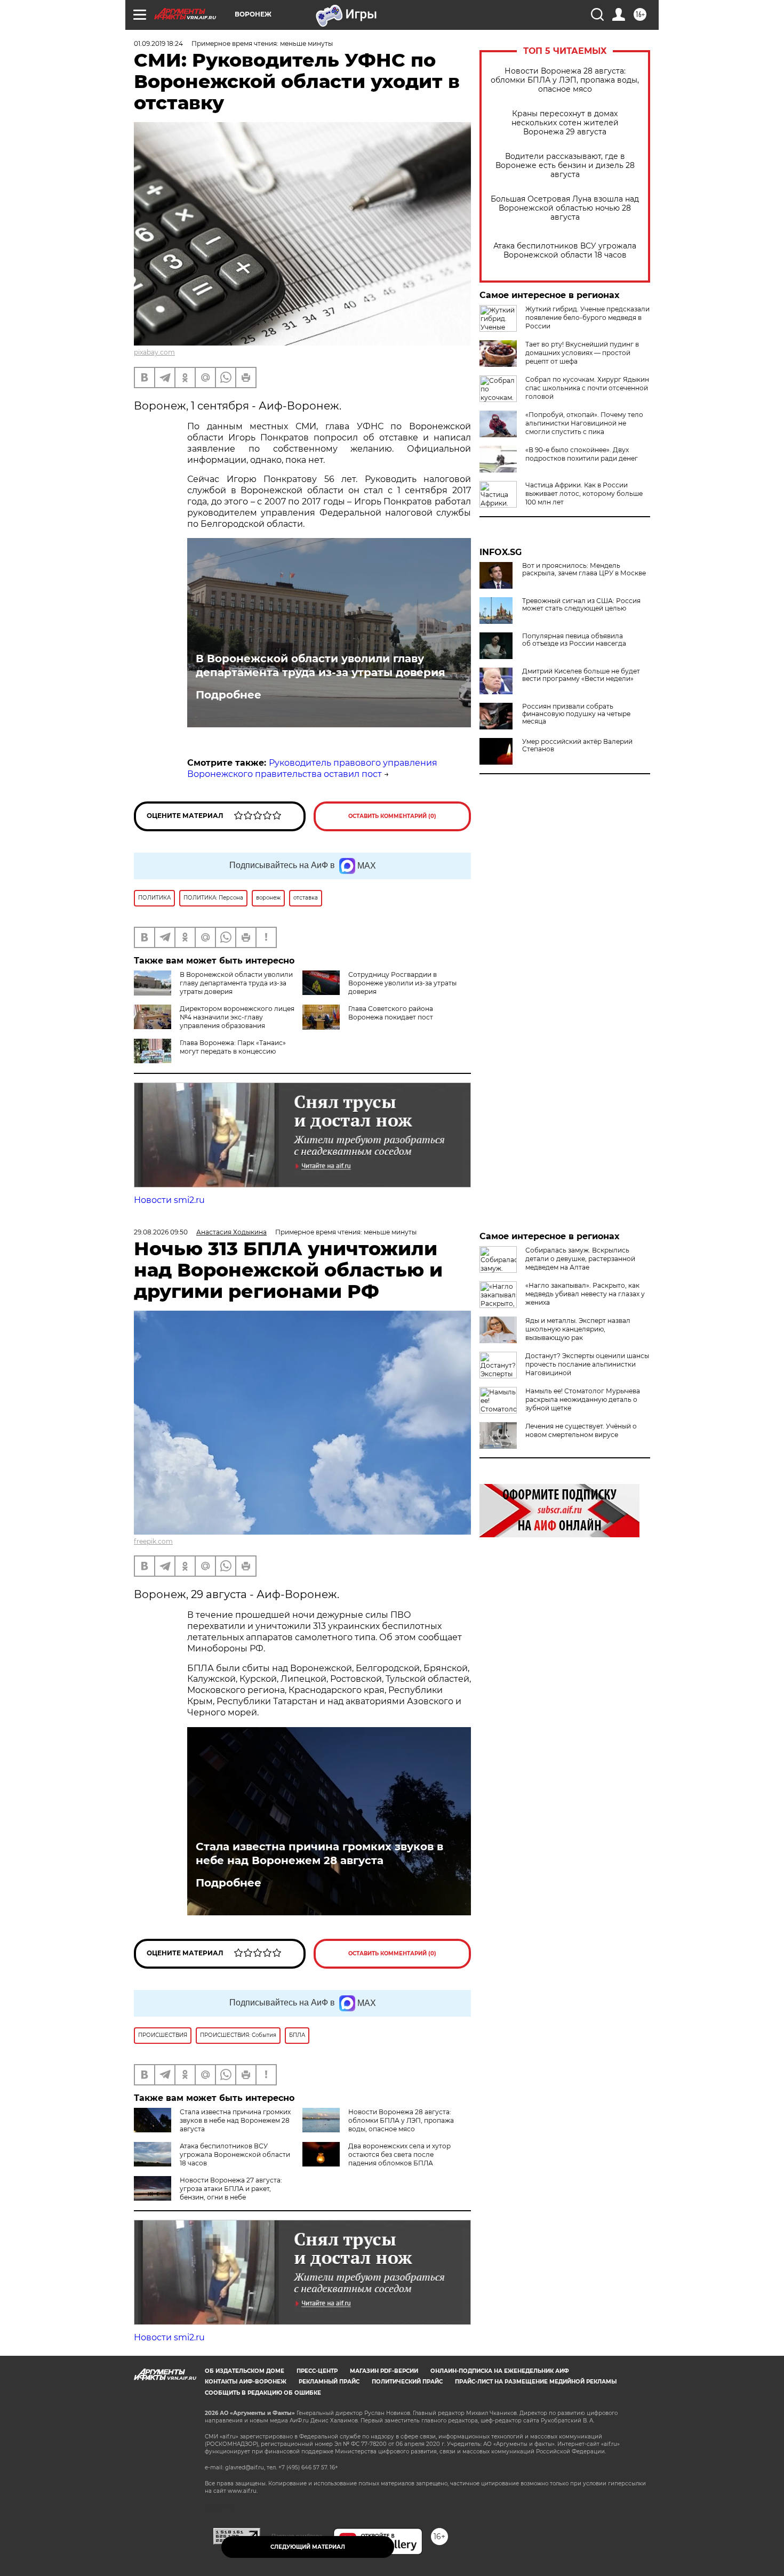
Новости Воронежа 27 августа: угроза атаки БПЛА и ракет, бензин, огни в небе (231, 2189)
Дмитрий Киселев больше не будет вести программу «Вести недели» (581, 675)
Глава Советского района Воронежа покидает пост (391, 1013)
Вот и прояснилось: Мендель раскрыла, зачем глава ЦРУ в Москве (584, 569)
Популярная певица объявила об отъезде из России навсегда (574, 640)
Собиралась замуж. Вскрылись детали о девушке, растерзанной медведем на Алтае (580, 1259)
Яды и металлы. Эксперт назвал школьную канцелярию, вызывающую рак (578, 1329)
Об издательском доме (245, 2371)
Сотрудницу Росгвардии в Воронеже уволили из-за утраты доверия (402, 983)
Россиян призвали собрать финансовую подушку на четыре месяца (576, 714)
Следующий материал (308, 2547)
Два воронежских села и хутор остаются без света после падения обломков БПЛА (399, 2154)
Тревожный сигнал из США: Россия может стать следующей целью (581, 605)
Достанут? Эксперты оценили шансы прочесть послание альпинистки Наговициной (587, 1364)
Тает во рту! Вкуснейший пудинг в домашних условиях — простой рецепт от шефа (582, 353)
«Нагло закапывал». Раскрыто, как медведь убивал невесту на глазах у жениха (585, 1294)
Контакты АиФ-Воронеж (246, 2382)
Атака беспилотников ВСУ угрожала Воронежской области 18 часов (565, 251)
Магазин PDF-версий (384, 2371)
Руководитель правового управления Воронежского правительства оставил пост (312, 768)
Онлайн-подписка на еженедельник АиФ (500, 2371)
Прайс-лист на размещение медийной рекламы (536, 2382)
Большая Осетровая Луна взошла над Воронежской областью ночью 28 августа (565, 208)
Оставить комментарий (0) (392, 816)
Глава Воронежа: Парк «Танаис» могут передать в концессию (233, 1047)
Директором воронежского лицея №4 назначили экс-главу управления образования (237, 1017)
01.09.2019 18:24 (158, 43)
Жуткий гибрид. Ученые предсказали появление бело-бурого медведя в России (587, 318)
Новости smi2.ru (169, 1200)
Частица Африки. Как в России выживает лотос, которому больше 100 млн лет (584, 493)
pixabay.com (154, 352)
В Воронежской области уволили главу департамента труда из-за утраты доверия (321, 665)
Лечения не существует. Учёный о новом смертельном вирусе (581, 1430)
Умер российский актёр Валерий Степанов (577, 745)
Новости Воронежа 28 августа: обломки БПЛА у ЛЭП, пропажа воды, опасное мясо (565, 80)
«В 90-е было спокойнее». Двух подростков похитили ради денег (582, 454)
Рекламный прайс (329, 2382)
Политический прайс (407, 2382)
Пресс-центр (317, 2371)
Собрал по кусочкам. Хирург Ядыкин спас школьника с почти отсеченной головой (587, 388)
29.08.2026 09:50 (161, 1232)
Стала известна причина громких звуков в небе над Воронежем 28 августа (319, 1853)
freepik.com (153, 1541)
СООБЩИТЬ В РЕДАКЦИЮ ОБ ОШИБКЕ (263, 2393)
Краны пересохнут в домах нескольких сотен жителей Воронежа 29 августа (565, 123)
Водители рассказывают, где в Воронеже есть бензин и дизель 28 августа (565, 166)
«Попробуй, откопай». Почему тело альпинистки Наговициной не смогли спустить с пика (584, 423)
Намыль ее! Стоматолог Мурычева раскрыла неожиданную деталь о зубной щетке (583, 1399)
